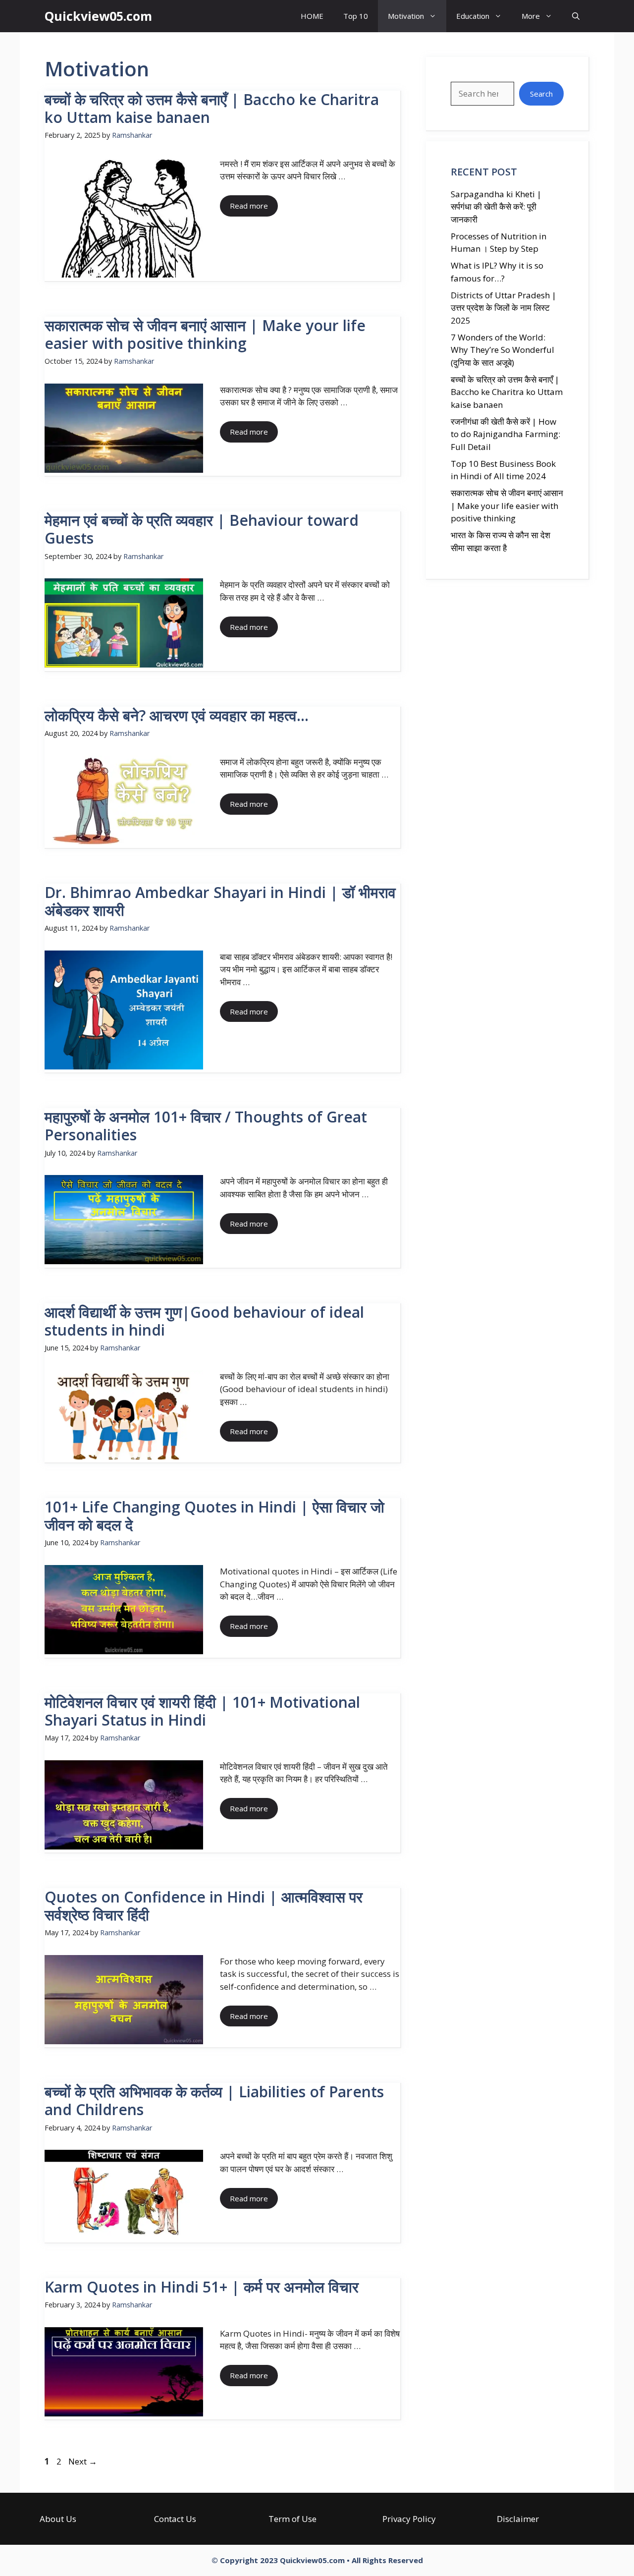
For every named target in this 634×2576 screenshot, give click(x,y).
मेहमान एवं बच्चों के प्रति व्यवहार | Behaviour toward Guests (202, 529)
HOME (312, 16)
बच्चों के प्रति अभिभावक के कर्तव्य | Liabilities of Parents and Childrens (214, 2100)
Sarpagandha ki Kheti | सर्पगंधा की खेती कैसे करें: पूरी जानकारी (496, 207)
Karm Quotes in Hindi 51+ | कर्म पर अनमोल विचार (202, 2287)
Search (541, 94)
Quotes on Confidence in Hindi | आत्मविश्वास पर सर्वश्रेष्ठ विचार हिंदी (204, 1906)
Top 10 (356, 16)
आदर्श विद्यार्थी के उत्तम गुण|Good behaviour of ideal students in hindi (204, 1321)
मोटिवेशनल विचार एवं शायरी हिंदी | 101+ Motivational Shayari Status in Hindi (202, 1711)
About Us (58, 2519)
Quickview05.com (98, 16)
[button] (576, 16)
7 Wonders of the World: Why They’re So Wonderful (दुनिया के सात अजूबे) (502, 350)
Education (473, 16)
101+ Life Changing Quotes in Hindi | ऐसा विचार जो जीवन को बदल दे (214, 1516)
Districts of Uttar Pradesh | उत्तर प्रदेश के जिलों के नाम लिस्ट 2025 (503, 308)
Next (83, 2461)
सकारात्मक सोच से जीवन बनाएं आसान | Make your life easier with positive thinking (205, 334)
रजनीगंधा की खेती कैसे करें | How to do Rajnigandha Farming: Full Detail (505, 434)
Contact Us (175, 2519)
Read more (249, 206)
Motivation (406, 16)
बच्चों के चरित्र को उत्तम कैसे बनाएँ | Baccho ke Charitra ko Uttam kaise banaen (212, 108)
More (531, 16)
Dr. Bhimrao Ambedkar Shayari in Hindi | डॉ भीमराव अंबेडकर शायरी (220, 901)
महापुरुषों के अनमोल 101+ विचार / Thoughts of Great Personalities (206, 1126)
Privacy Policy (409, 2519)
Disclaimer (518, 2519)
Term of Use (292, 2519)
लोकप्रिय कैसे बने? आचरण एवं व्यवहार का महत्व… (177, 715)
